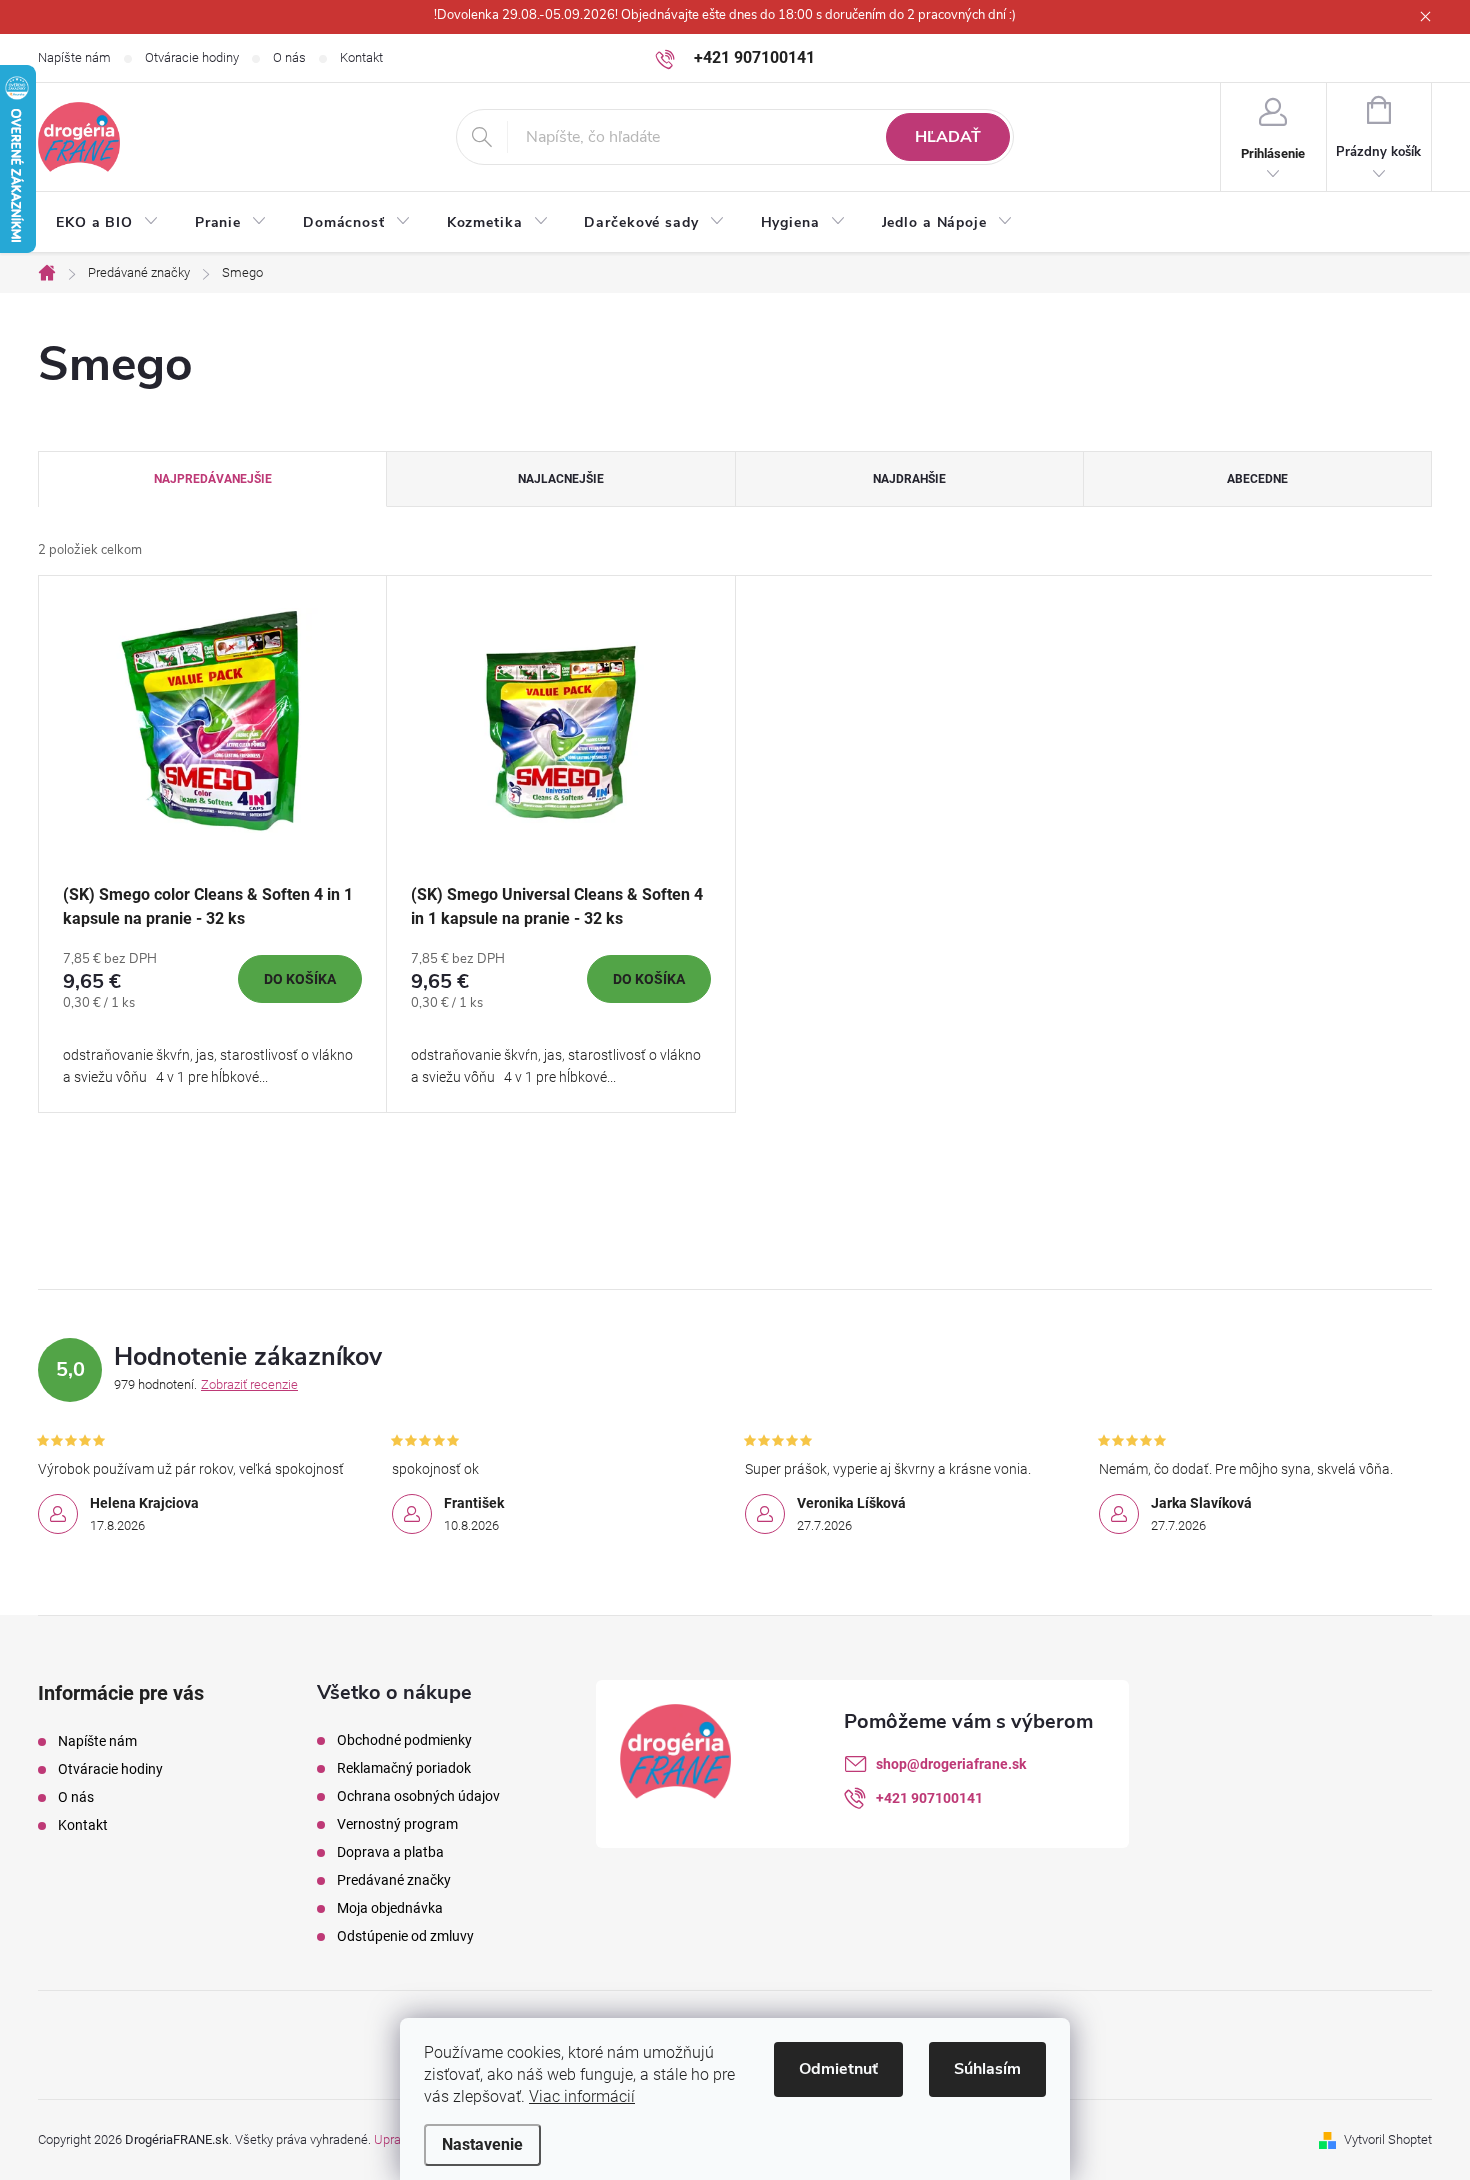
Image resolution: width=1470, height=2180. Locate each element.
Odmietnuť (838, 2069)
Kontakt (361, 57)
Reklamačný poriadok (404, 1768)
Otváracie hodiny (192, 57)
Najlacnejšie (561, 479)
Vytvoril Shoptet (1388, 2139)
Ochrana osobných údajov (418, 1796)
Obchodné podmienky (404, 1740)
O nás (289, 57)
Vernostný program (397, 1824)
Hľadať (948, 137)
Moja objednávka (390, 1908)
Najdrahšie (909, 479)
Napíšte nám (74, 57)
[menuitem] (107, 223)
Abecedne (1257, 479)
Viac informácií (582, 2096)
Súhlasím (987, 2069)
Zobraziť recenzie (249, 1384)
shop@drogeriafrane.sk (951, 1764)
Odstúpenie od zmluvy (405, 1936)
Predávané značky (394, 1880)
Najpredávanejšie (213, 479)
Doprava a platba (390, 1852)
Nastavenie (482, 2144)
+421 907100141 (929, 1798)
